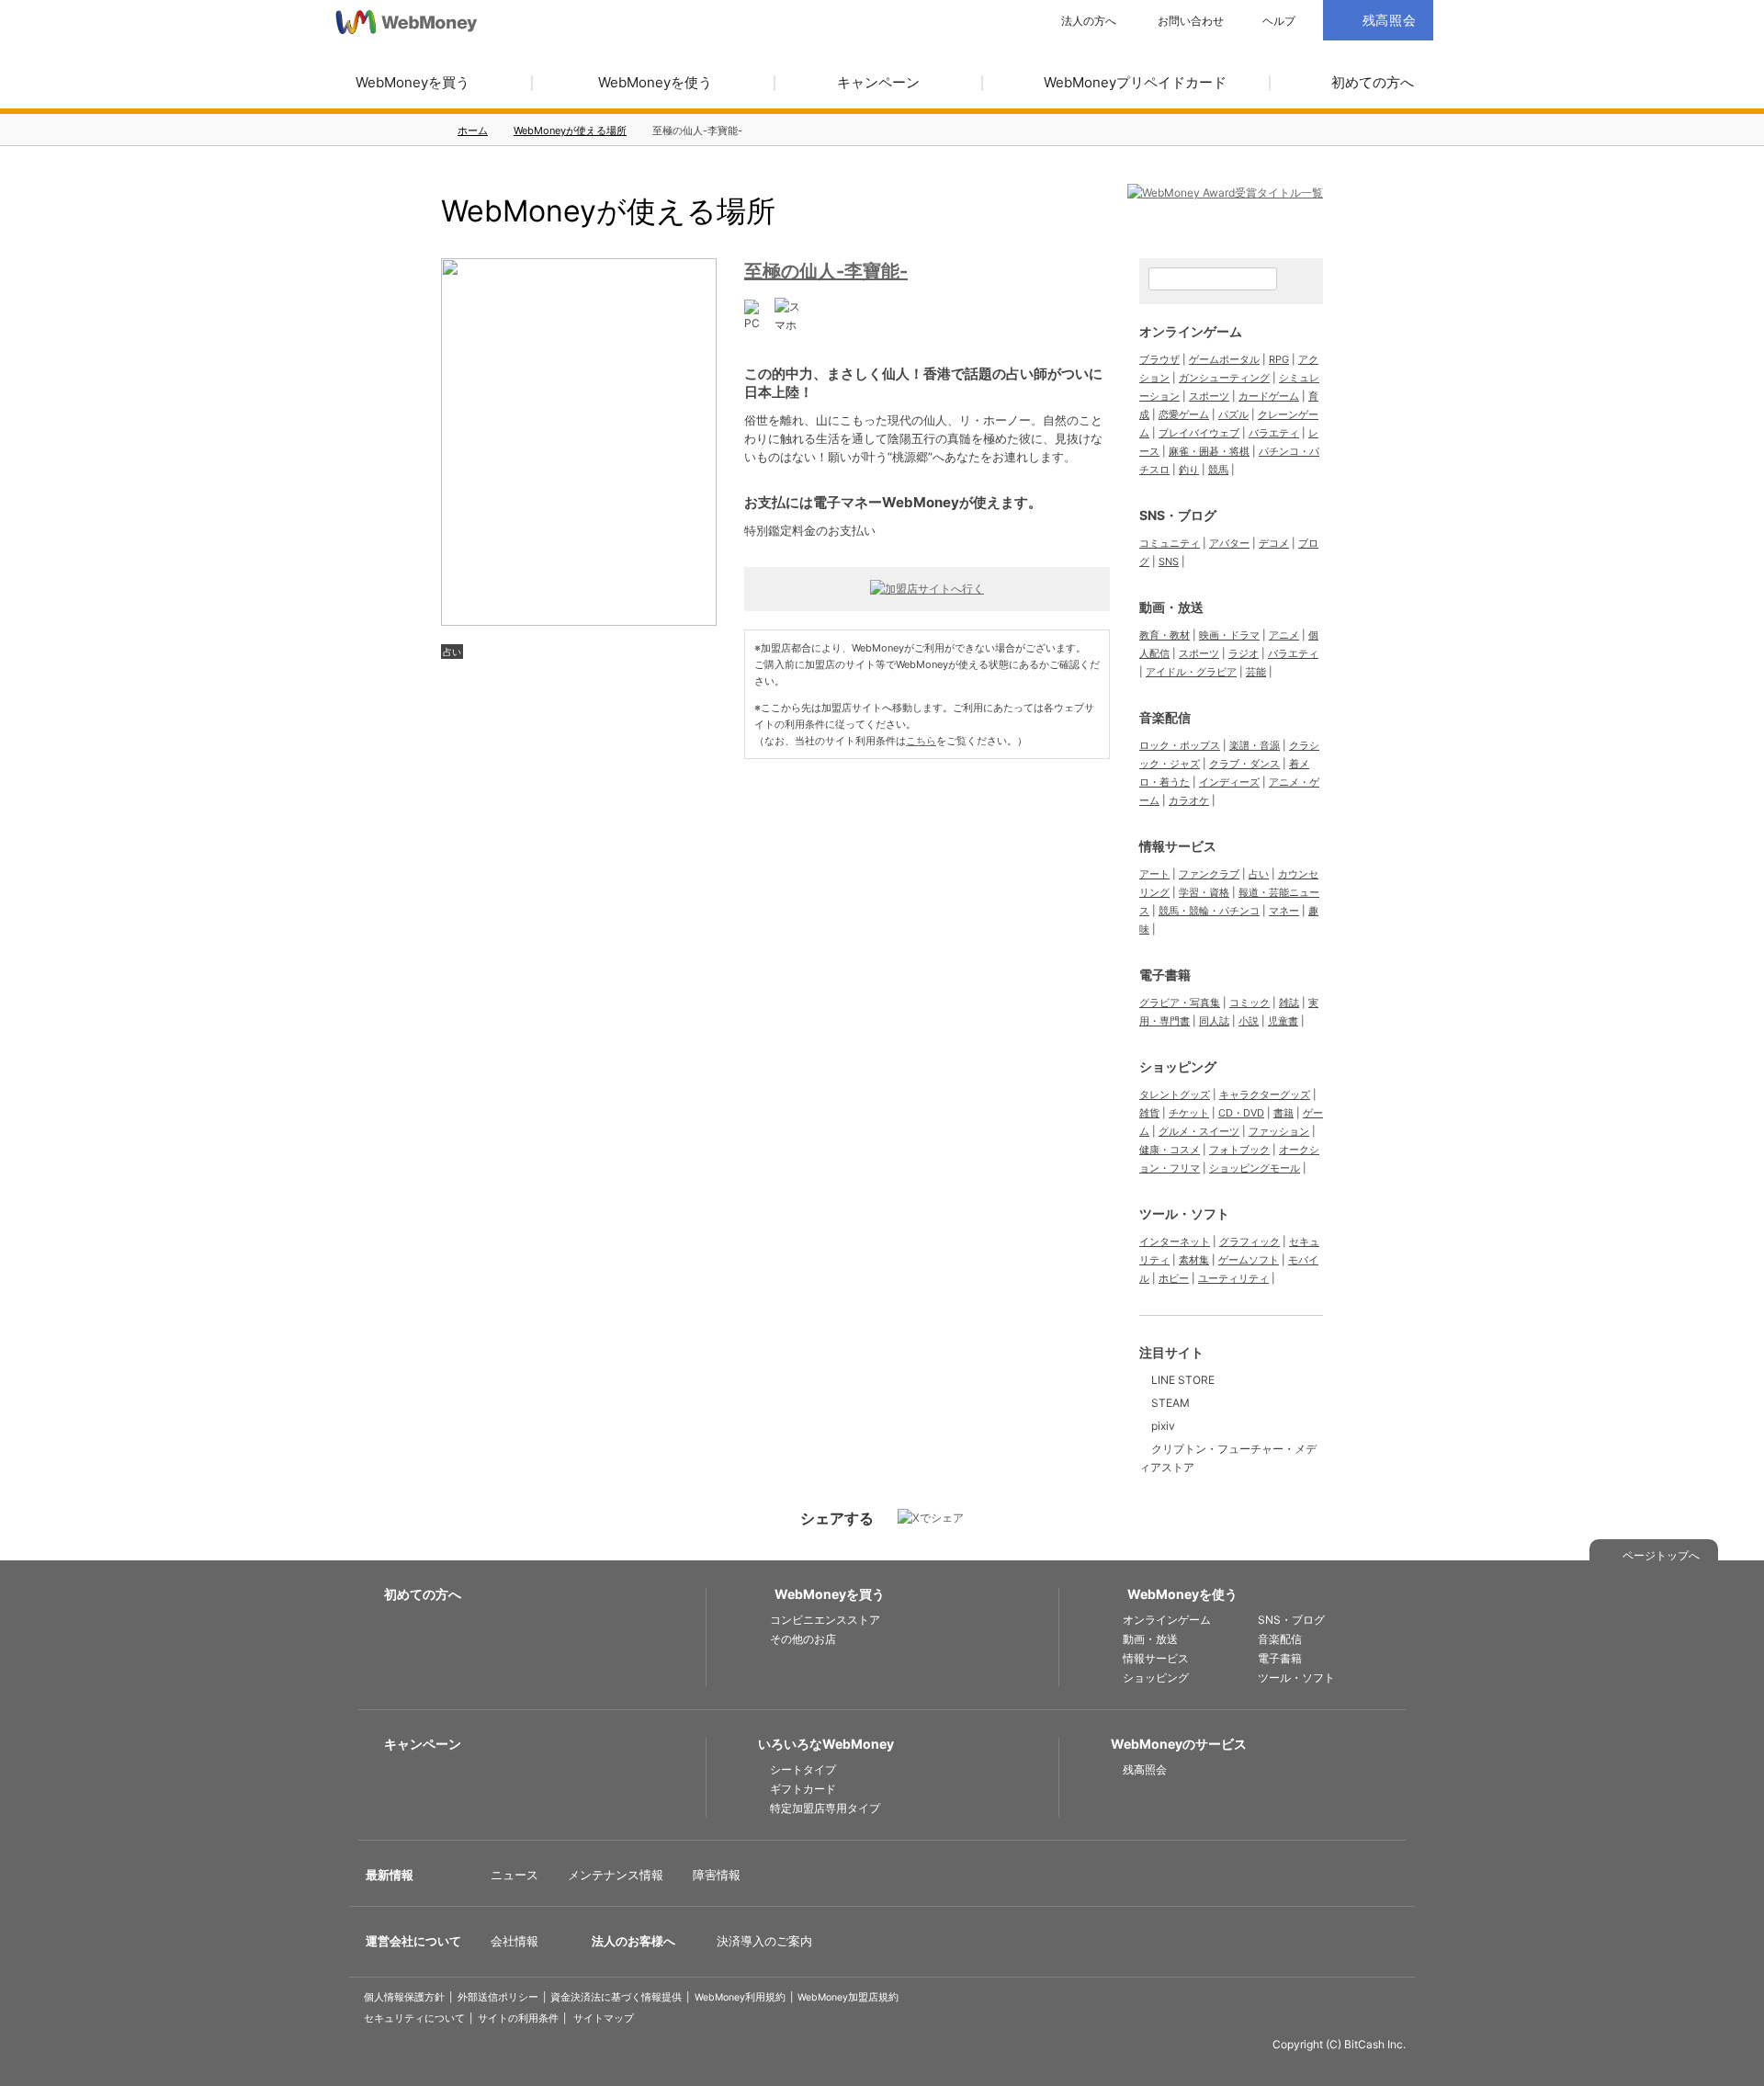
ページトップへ (1661, 1555)
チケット (1189, 1113)
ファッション (1279, 1131)
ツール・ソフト (1184, 1213)
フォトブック (1239, 1150)
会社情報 (514, 1941)
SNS (1169, 561)
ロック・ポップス (1180, 745)
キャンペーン (878, 82)
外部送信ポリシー (498, 1997)
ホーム (473, 130)
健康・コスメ (1170, 1150)
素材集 (1194, 1260)
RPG (1279, 359)
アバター (1229, 543)
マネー (1284, 911)
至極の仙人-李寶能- (826, 271)
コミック (1249, 1003)
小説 (1249, 1021)
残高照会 (1145, 1769)
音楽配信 (1165, 717)
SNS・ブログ (1178, 515)
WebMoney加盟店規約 (848, 1997)
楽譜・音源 (1255, 745)
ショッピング (1178, 1066)
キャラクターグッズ (1265, 1094)
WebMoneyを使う (655, 82)
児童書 (1283, 1021)
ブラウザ (1159, 359)
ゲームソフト (1249, 1260)
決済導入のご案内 (764, 1941)
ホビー (1174, 1278)
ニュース (514, 1875)
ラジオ (1244, 653)
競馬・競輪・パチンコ (1209, 911)
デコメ (1274, 543)
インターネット (1175, 1241)
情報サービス (1178, 846)
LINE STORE (1183, 1380)
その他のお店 (803, 1639)
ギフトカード (803, 1789)
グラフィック (1249, 1241)
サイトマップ (604, 2018)
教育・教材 (1165, 635)
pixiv (1163, 1426)
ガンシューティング (1224, 378)
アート (1154, 874)
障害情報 (717, 1875)
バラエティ (1274, 433)
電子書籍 (1165, 975)
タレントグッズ (1175, 1094)
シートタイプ (803, 1769)
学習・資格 (1204, 892)
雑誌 (1289, 1003)
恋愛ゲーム (1184, 414)
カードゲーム (1269, 396)
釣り (1189, 470)
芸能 (1256, 672)
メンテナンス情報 (616, 1875)
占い (452, 652)
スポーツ (1209, 396)
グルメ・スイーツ (1199, 1131)
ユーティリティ (1233, 1278)
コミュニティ (1170, 543)
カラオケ (1189, 800)
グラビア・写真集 (1180, 1003)
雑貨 (1149, 1113)
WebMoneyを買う (413, 82)
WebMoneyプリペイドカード (1135, 82)
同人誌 (1214, 1021)
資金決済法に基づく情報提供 (616, 1997)
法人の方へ (1089, 21)
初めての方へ (1373, 82)
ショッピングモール (1255, 1168)
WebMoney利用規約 (740, 1997)
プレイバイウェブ (1199, 433)
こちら (921, 741)
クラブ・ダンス (1244, 764)
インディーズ (1229, 782)
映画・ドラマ (1229, 635)
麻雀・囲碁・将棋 (1209, 451)
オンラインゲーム (1191, 331)
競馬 (1218, 470)
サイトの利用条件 (518, 2018)
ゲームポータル (1224, 359)
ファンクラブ (1209, 874)
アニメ (1284, 635)
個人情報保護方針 (404, 1997)
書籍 (1283, 1113)
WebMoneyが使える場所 (570, 130)
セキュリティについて (414, 2018)
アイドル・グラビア (1191, 672)
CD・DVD (1241, 1113)
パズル (1233, 414)
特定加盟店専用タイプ (825, 1808)
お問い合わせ (1191, 21)
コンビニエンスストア (825, 1620)
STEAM (1170, 1403)
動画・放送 (1171, 607)
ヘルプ (1279, 21)
